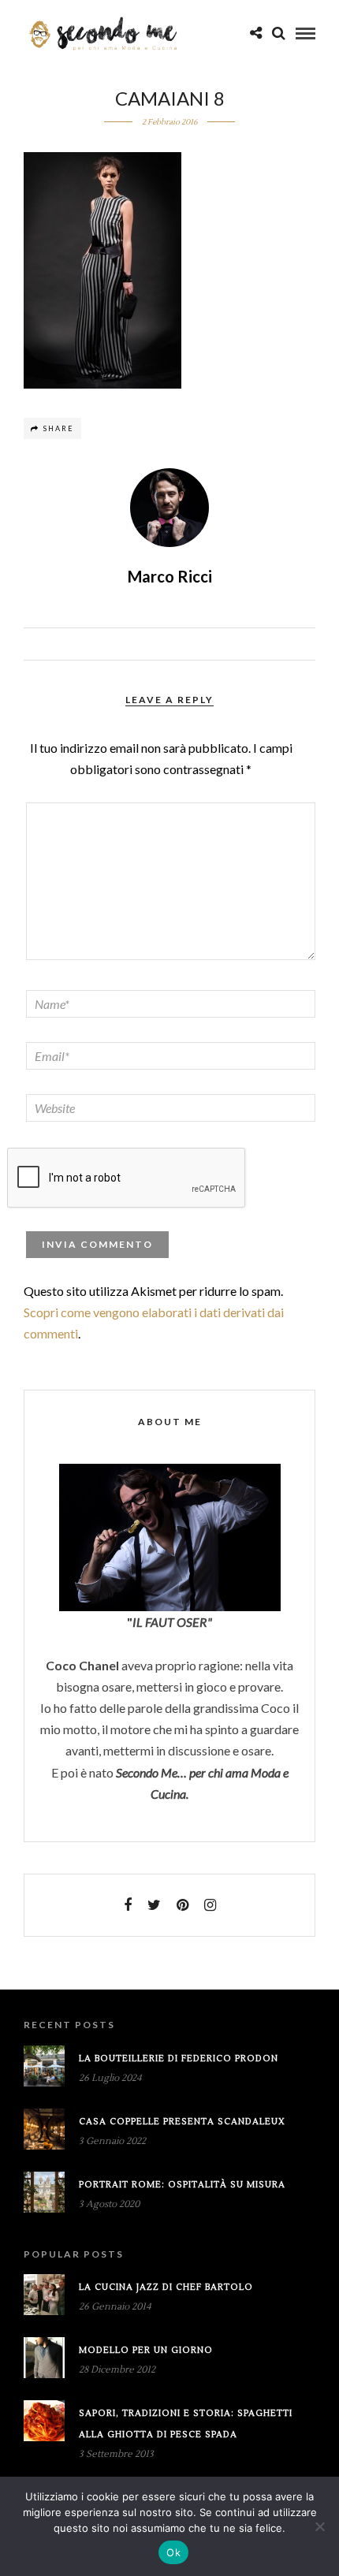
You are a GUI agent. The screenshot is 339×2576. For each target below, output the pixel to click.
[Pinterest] (183, 1905)
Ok (173, 2552)
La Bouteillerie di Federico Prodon (179, 2059)
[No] (319, 2526)
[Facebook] (128, 1905)
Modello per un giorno (146, 2350)
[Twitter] (154, 1905)
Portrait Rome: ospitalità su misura (182, 2185)
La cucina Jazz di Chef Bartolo (166, 2287)
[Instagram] (210, 1905)
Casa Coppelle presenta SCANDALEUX (182, 2122)
